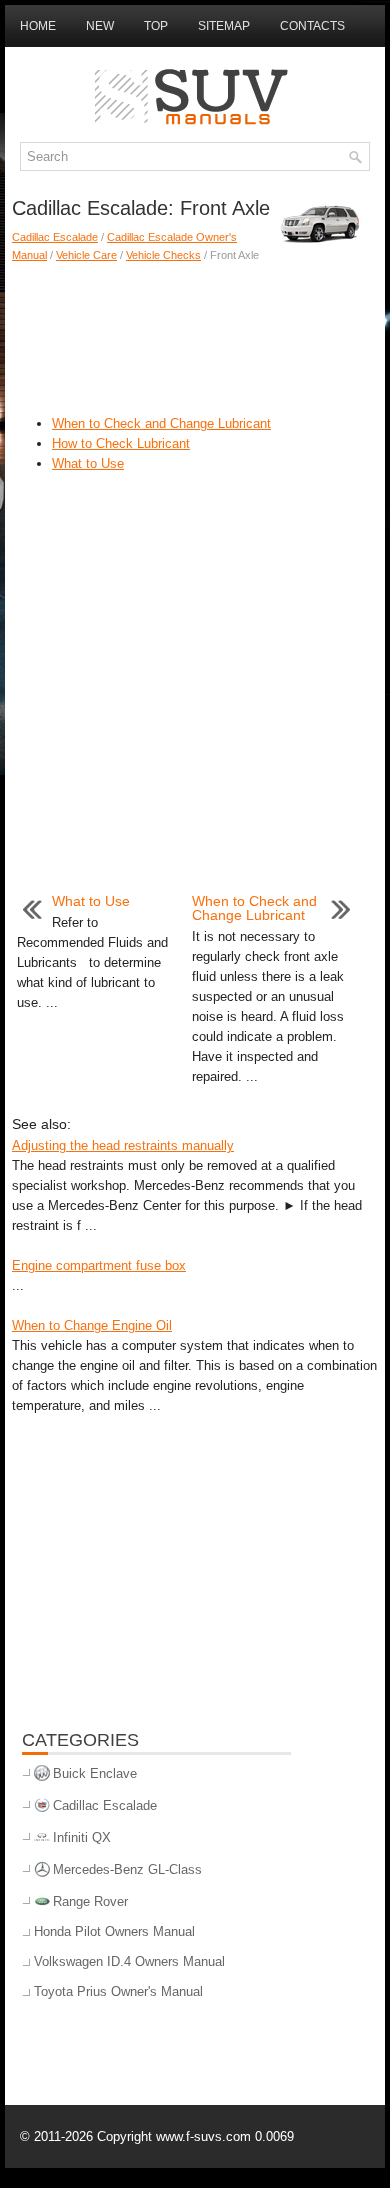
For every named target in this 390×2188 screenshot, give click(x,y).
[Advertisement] (195, 334)
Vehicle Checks (163, 255)
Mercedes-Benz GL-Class (127, 1869)
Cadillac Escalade (55, 237)
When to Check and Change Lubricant (161, 423)
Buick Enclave (95, 1773)
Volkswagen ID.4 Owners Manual (129, 1961)
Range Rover (90, 1901)
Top (156, 26)
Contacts (312, 26)
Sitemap (224, 26)
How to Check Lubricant (121, 443)
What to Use (88, 463)
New (100, 26)
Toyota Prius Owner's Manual (118, 1991)
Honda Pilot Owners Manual (114, 1931)
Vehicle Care (86, 255)
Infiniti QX (82, 1837)
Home (38, 26)
